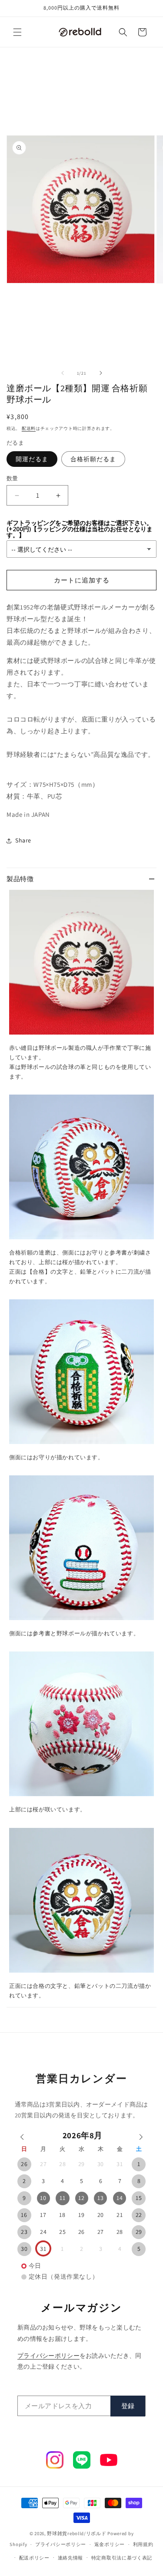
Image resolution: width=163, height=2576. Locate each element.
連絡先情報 (71, 2558)
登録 (128, 2406)
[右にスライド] (101, 373)
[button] (17, 32)
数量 (12, 478)
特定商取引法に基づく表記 (122, 2558)
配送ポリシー (34, 2558)
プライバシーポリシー (48, 2356)
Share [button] (23, 840)
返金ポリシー (110, 2544)
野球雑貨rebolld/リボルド (77, 2533)
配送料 (29, 428)
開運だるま (32, 459)
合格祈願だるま (93, 459)
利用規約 (143, 2544)
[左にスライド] (63, 373)
